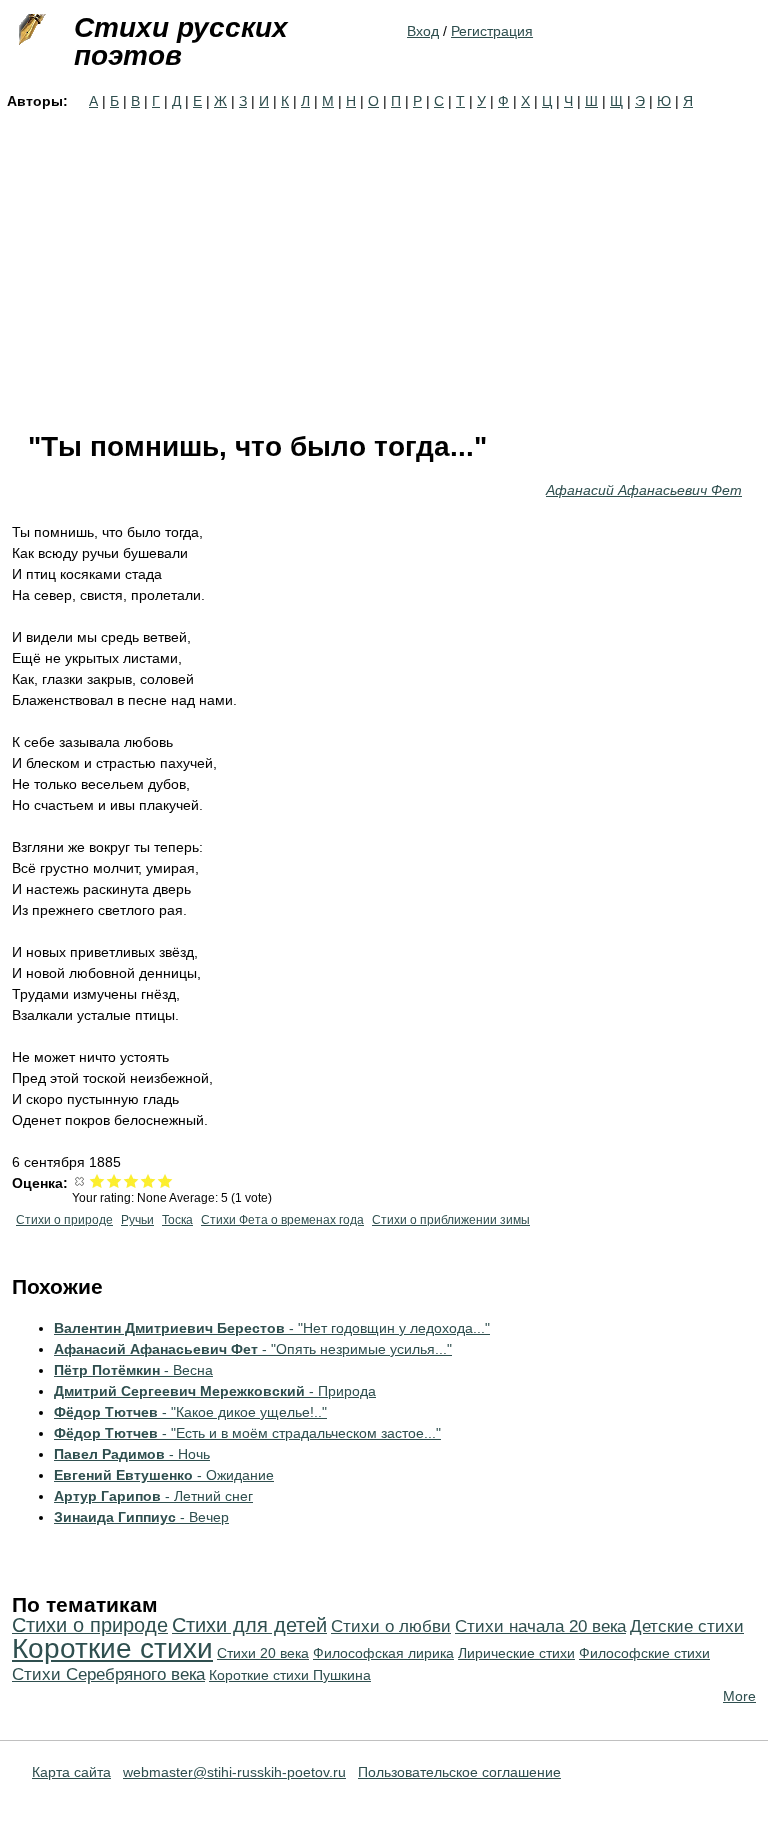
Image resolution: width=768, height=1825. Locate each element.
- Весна (133, 1370)
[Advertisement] (384, 262)
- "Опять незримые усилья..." (253, 1349)
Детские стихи (687, 1626)
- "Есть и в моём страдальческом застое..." (247, 1433)
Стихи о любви (391, 1626)
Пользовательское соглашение (459, 1772)
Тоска (177, 1220)
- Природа (215, 1391)
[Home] (30, 30)
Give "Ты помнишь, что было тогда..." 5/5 (165, 1180)
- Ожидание (164, 1475)
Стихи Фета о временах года (282, 1220)
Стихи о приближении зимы (451, 1220)
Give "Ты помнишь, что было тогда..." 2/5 (114, 1180)
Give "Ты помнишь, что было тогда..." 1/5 (97, 1180)
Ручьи (137, 1220)
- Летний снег (153, 1496)
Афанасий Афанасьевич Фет (644, 490)
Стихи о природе (64, 1220)
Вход (423, 31)
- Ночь (132, 1454)
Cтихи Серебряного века (108, 1674)
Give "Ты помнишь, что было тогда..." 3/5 (131, 1180)
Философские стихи (644, 1653)
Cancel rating (80, 1180)
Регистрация (492, 31)
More (739, 1696)
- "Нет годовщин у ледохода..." (272, 1328)
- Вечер (141, 1517)
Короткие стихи (112, 1648)
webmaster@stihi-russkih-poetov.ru (234, 1772)
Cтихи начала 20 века (540, 1626)
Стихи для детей (249, 1625)
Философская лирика (383, 1653)
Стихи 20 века (263, 1653)
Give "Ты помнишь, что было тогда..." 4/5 (148, 1180)
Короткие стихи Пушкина (290, 1675)
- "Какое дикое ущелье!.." (190, 1412)
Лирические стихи (516, 1653)
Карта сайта (71, 1772)
